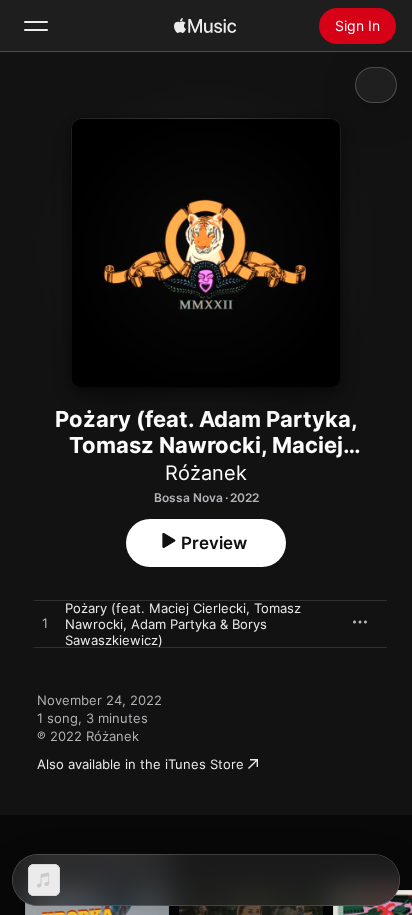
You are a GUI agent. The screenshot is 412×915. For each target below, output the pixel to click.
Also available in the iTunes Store (140, 764)
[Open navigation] (36, 26)
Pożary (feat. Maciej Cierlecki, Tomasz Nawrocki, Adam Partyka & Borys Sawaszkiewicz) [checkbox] (183, 624)
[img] (205, 26)
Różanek (206, 473)
